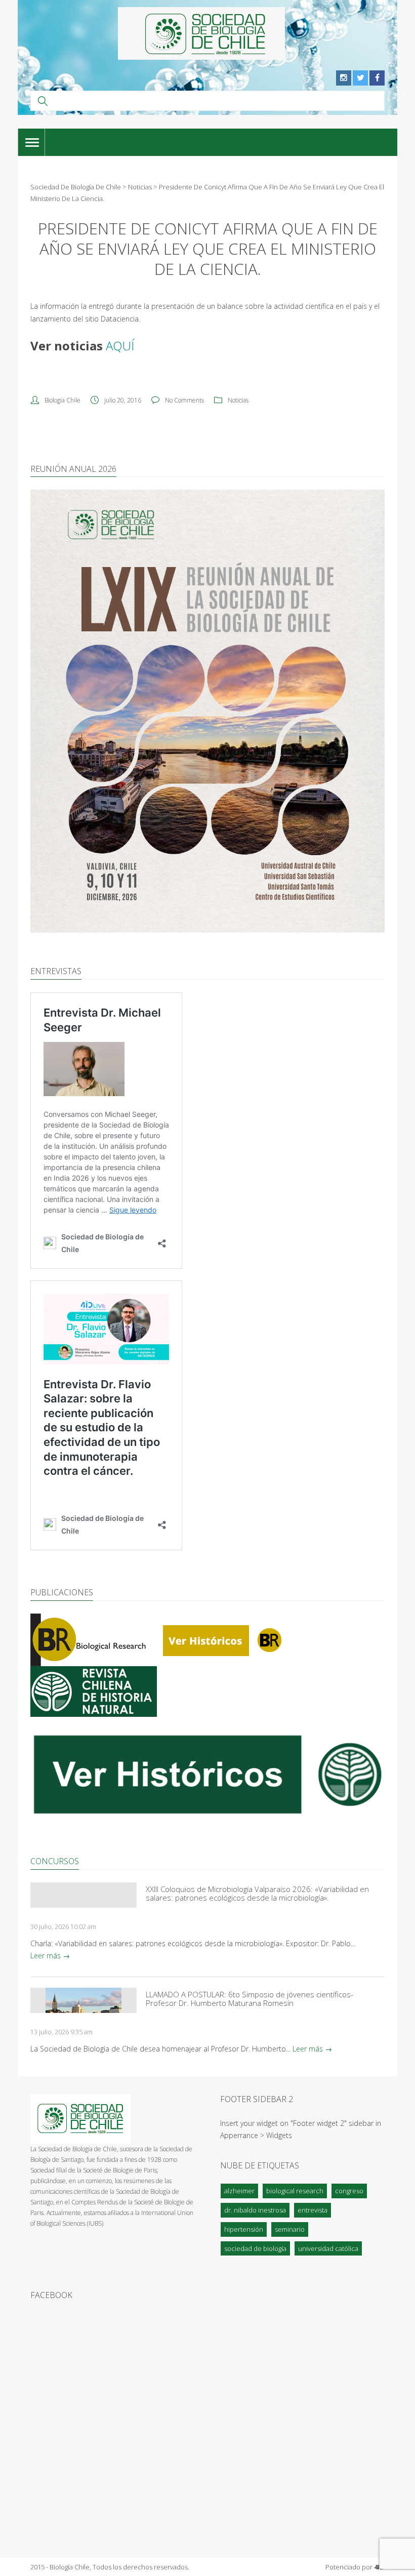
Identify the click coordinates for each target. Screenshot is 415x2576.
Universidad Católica (328, 2248)
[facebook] (377, 78)
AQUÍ (120, 346)
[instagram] (344, 78)
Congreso (349, 2191)
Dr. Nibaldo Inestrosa (255, 2210)
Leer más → (50, 1956)
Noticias (238, 400)
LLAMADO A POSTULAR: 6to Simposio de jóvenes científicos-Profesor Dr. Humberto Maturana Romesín (250, 1999)
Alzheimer (239, 2191)
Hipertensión (244, 2229)
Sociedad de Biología (255, 2248)
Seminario (290, 2229)
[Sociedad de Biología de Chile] (201, 33)
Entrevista (313, 2210)
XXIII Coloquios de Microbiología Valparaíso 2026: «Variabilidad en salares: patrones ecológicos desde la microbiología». (257, 1894)
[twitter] (360, 78)
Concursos (55, 1861)
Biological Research (295, 2191)
